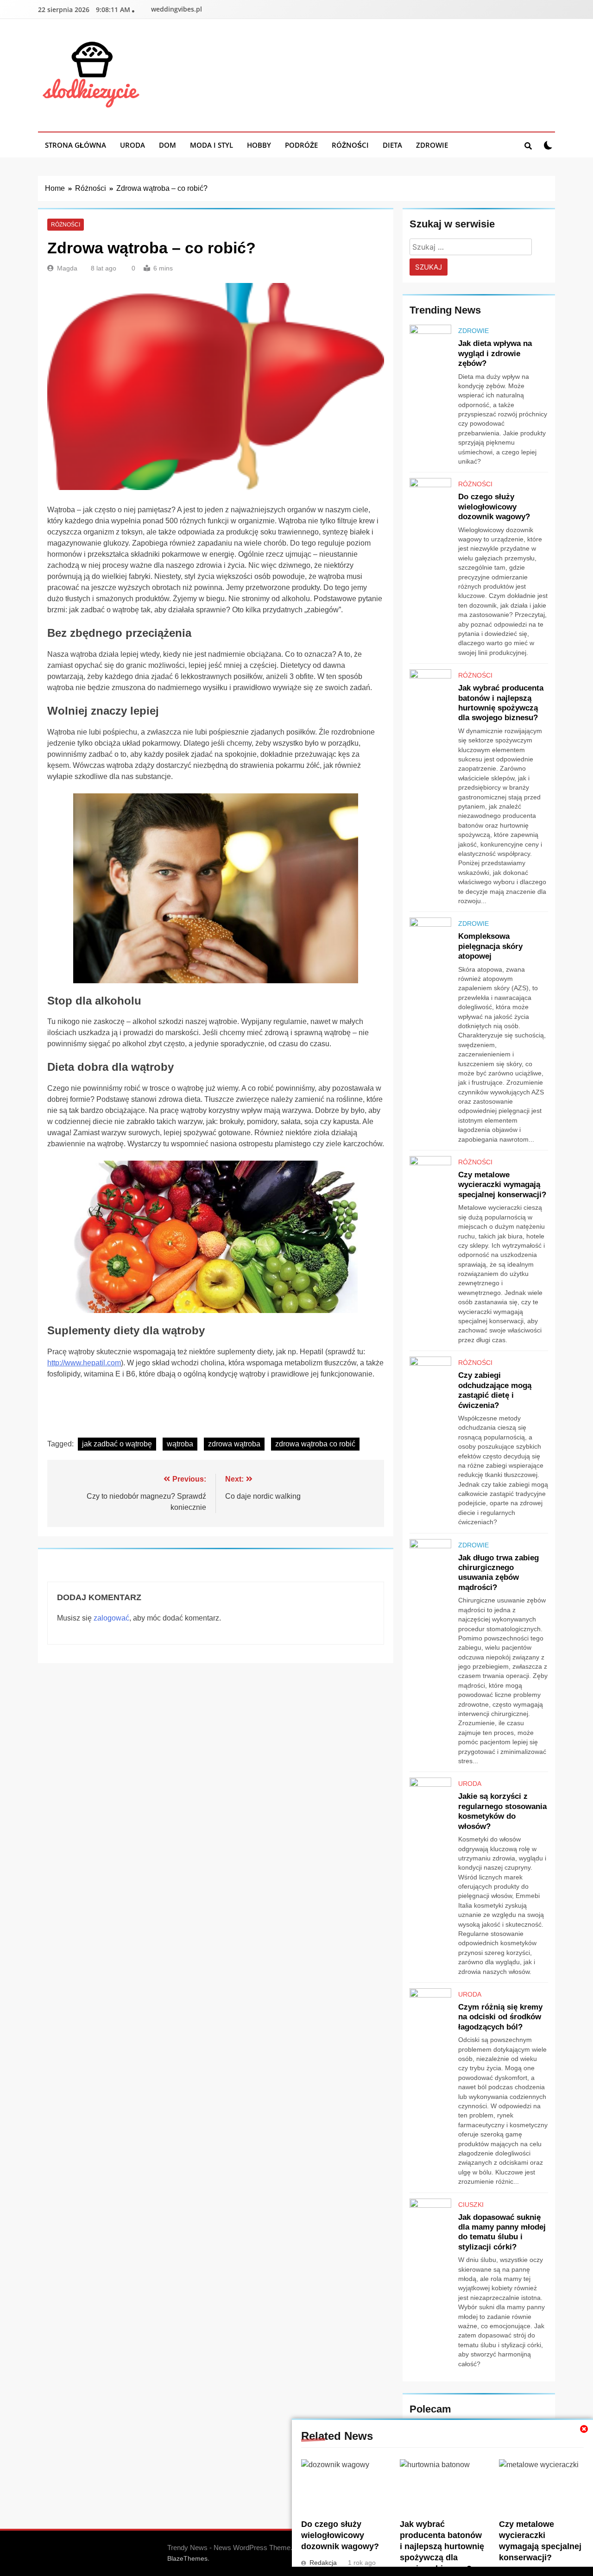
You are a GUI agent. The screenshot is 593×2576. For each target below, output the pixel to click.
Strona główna (76, 145)
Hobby (259, 145)
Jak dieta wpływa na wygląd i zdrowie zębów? (495, 353)
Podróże (301, 145)
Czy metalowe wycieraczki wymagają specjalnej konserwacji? (502, 1184)
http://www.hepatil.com (84, 1363)
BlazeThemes (187, 2558)
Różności (350, 145)
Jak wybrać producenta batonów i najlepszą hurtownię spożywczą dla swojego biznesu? (442, 2546)
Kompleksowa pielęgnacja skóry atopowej (490, 946)
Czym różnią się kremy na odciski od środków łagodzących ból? (500, 2017)
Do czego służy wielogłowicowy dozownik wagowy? (340, 2535)
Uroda (132, 145)
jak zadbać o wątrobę (117, 1444)
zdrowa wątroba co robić (315, 1444)
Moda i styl (211, 145)
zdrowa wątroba (234, 1444)
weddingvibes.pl (177, 9)
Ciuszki (471, 2205)
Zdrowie (432, 145)
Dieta (392, 145)
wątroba (180, 1444)
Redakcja (323, 2563)
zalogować (111, 1618)
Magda (67, 268)
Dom (167, 145)
